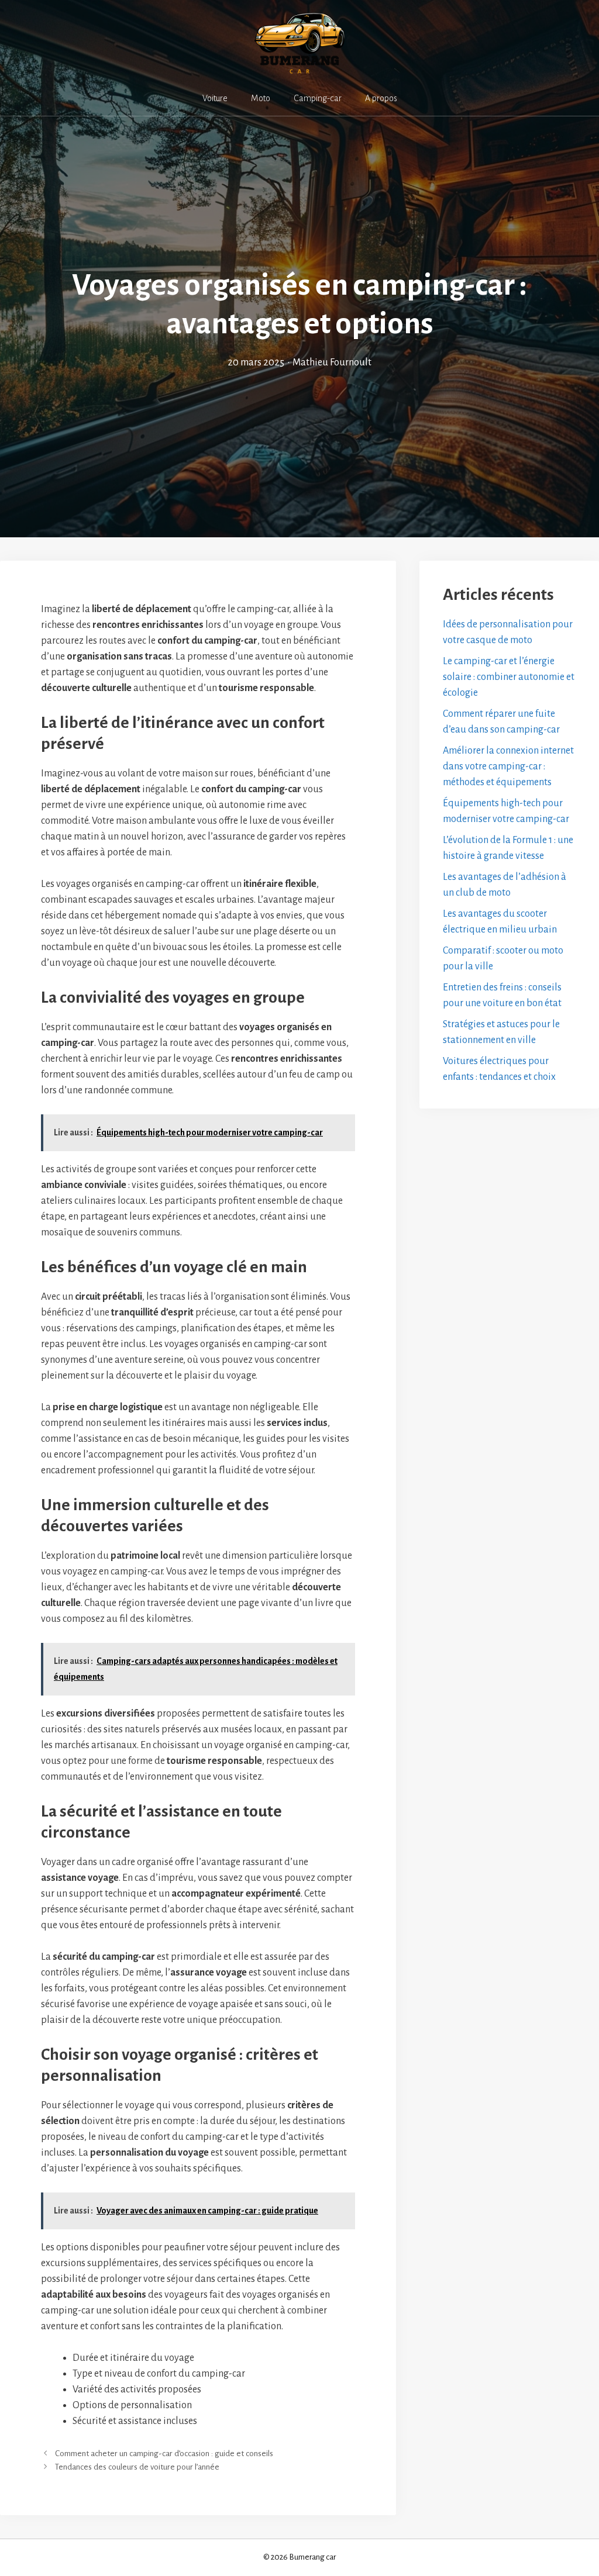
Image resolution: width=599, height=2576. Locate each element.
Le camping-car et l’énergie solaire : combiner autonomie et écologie (509, 677)
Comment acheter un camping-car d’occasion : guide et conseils (164, 2454)
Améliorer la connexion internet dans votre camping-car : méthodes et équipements (508, 766)
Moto (261, 98)
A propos (381, 98)
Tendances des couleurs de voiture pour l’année (137, 2467)
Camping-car (318, 98)
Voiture (215, 98)
